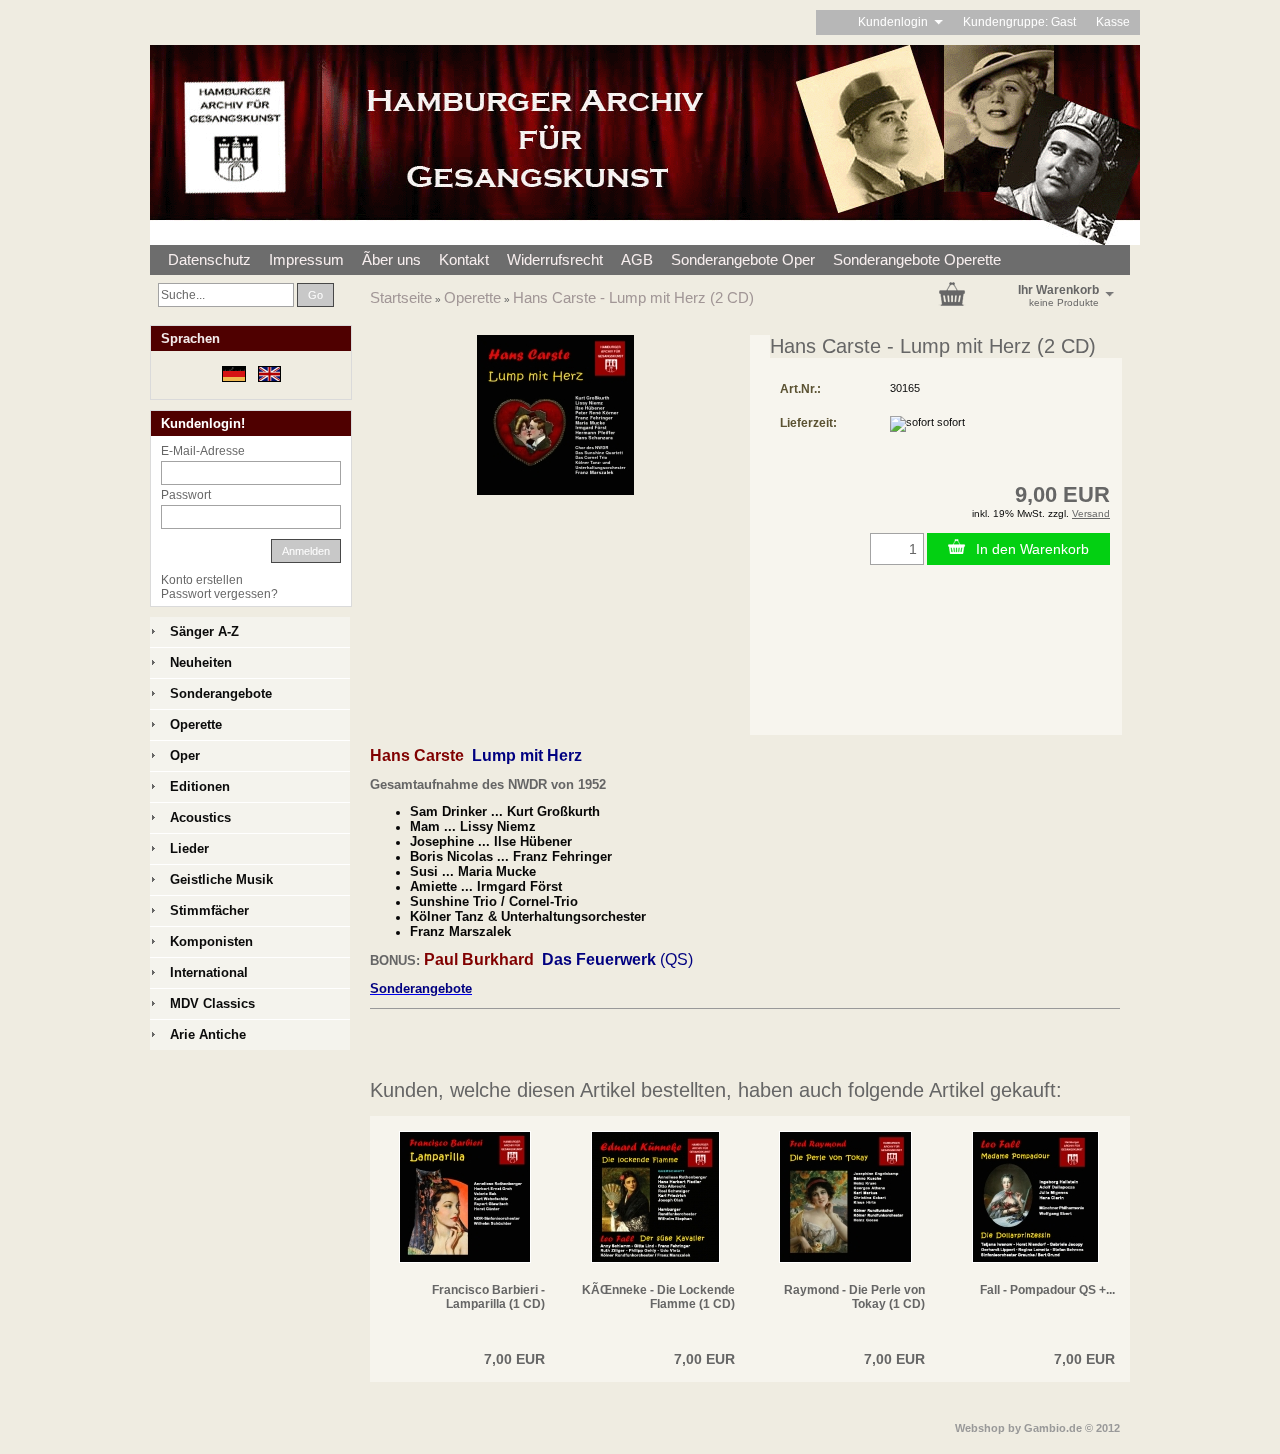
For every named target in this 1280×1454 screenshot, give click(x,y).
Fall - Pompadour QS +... (1047, 1290)
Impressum (306, 259)
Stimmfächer (209, 910)
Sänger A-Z (204, 631)
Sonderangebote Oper (743, 259)
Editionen (200, 786)
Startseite (401, 297)
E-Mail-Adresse (203, 451)
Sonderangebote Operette (917, 259)
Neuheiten (201, 662)
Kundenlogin (900, 22)
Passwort (186, 495)
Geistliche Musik (221, 879)
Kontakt (464, 259)
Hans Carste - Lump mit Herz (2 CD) (633, 297)
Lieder (189, 848)
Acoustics (200, 817)
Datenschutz (209, 259)
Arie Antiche (208, 1034)
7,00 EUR (514, 1359)
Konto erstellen (202, 580)
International (209, 972)
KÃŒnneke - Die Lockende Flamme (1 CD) (658, 1297)
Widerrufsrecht (555, 259)
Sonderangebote (221, 693)
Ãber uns (391, 259)
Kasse (1113, 22)
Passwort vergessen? (219, 594)
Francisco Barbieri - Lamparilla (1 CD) (488, 1297)
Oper (185, 755)
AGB (637, 259)
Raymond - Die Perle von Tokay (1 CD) (854, 1297)
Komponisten (211, 941)
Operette (472, 297)
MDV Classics (212, 1003)
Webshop (980, 1428)
